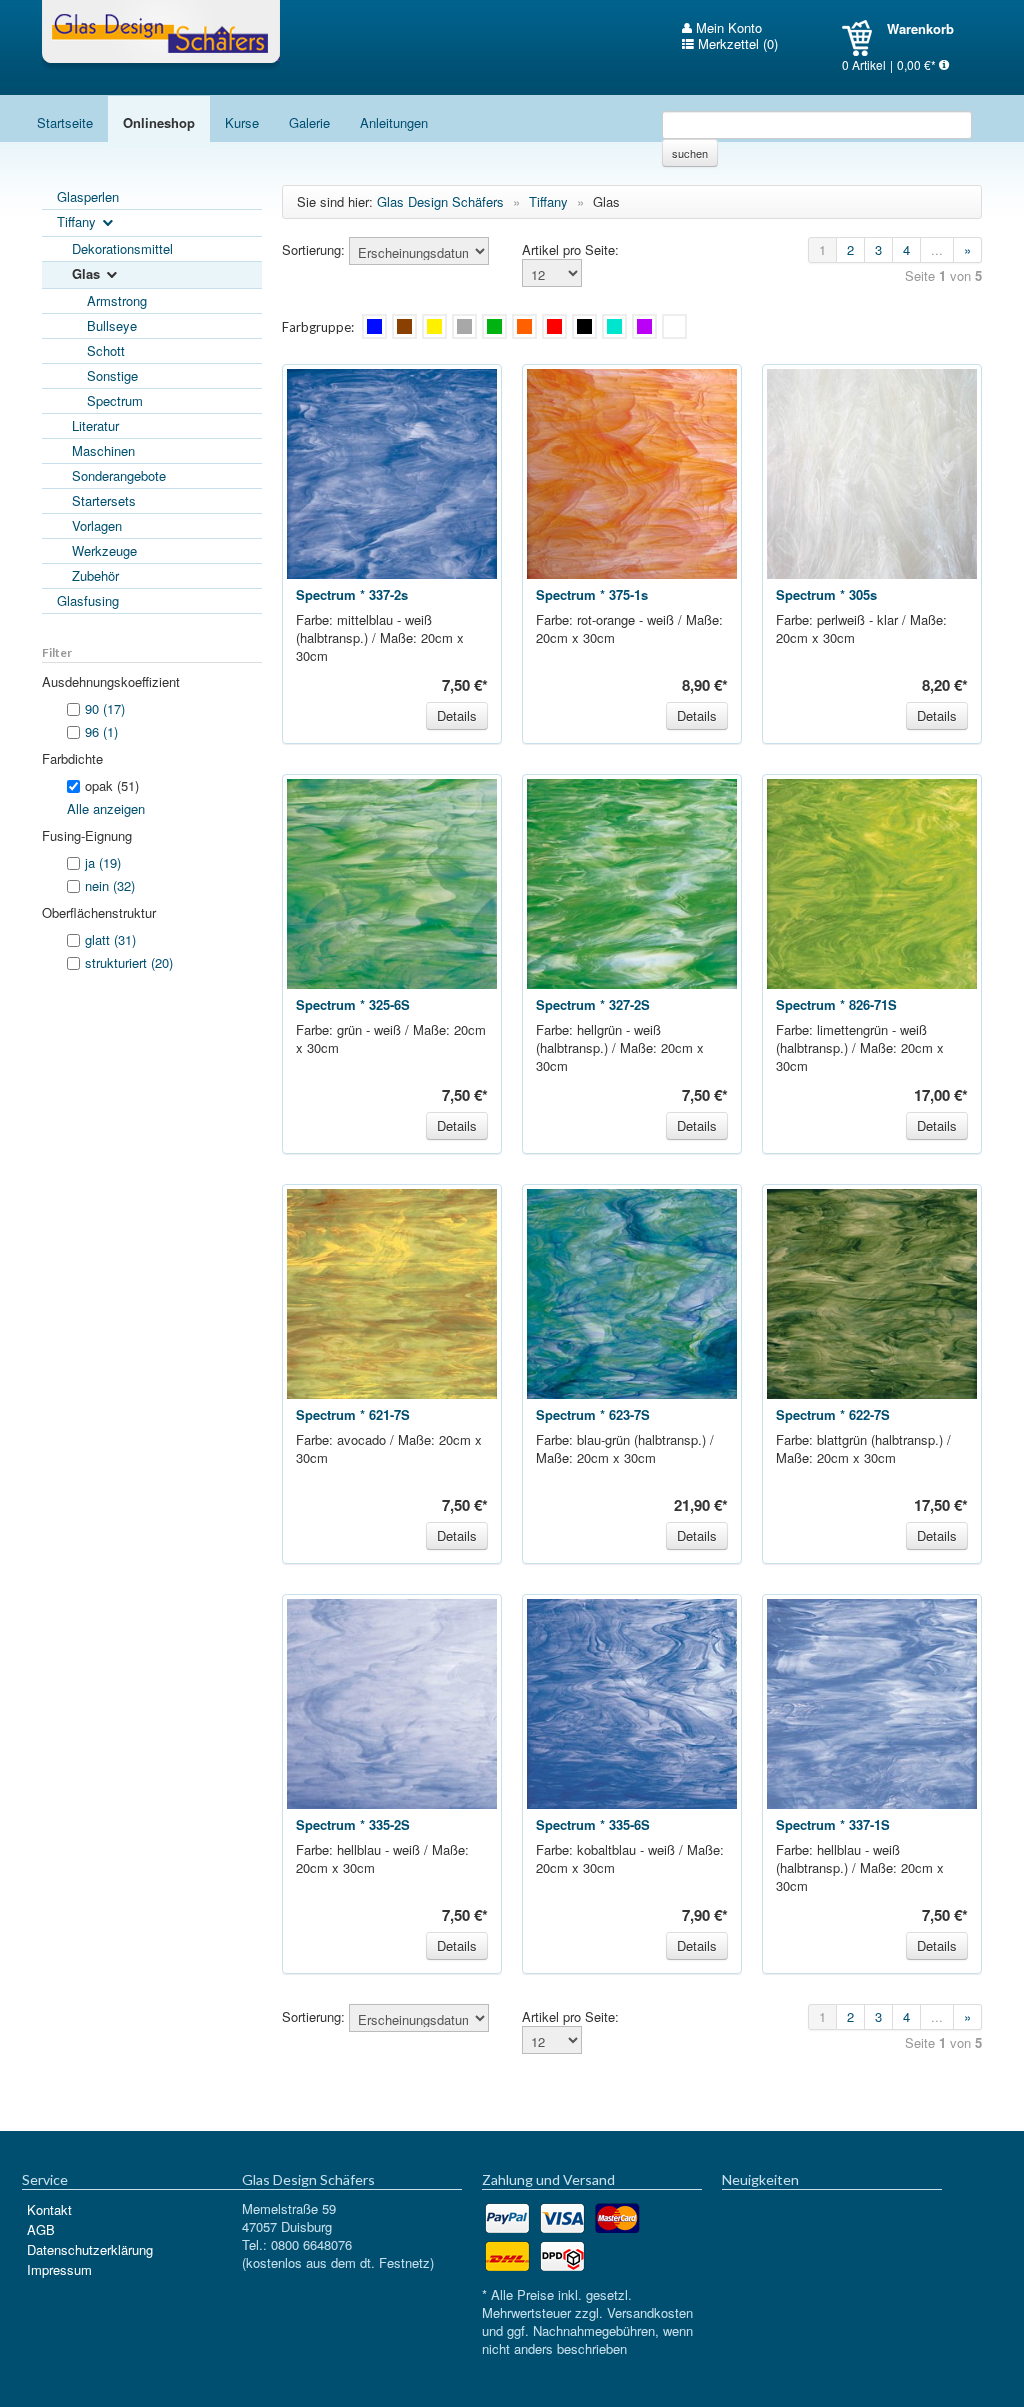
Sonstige (112, 375)
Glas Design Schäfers (161, 35)
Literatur (95, 425)
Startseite (65, 122)
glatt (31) (110, 939)
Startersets (104, 500)
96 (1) (101, 731)
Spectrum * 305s (826, 594)
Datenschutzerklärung (90, 2249)
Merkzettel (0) (736, 44)
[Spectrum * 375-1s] (632, 471)
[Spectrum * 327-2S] (632, 881)
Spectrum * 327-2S (593, 1004)
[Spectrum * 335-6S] (632, 1701)
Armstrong (117, 300)
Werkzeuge (104, 550)
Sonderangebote (119, 475)
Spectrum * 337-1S (833, 1824)
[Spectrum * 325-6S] (392, 881)
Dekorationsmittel (122, 248)
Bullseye (112, 325)
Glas (88, 273)
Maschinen (103, 450)
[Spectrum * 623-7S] (632, 1291)
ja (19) (103, 862)
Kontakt (49, 2209)
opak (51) (112, 786)
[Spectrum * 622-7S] (872, 1291)
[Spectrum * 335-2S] (392, 1701)
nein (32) (110, 885)
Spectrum (115, 400)
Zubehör (95, 575)
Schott (106, 350)
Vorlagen (97, 525)
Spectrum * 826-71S (836, 1004)
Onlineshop (159, 122)
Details (457, 715)
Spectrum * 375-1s (592, 594)
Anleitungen (394, 122)
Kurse (242, 122)
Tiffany (78, 221)
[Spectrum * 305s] (872, 471)
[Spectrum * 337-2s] (392, 471)
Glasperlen (88, 196)
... (937, 249)
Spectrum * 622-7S (833, 1414)
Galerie (309, 122)
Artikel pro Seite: (570, 250)
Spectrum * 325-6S (353, 1004)
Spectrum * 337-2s (352, 594)
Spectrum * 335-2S (353, 1824)
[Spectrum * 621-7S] (392, 1291)
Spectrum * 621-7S (353, 1414)
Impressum (59, 2269)
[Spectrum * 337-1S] (872, 1701)
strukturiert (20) (129, 962)
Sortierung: (313, 250)
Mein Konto (727, 28)
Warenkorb (864, 38)
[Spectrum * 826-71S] (872, 881)
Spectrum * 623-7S (593, 1414)
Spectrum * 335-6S (593, 1824)
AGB (41, 2229)
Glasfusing (88, 600)
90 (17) (105, 708)
